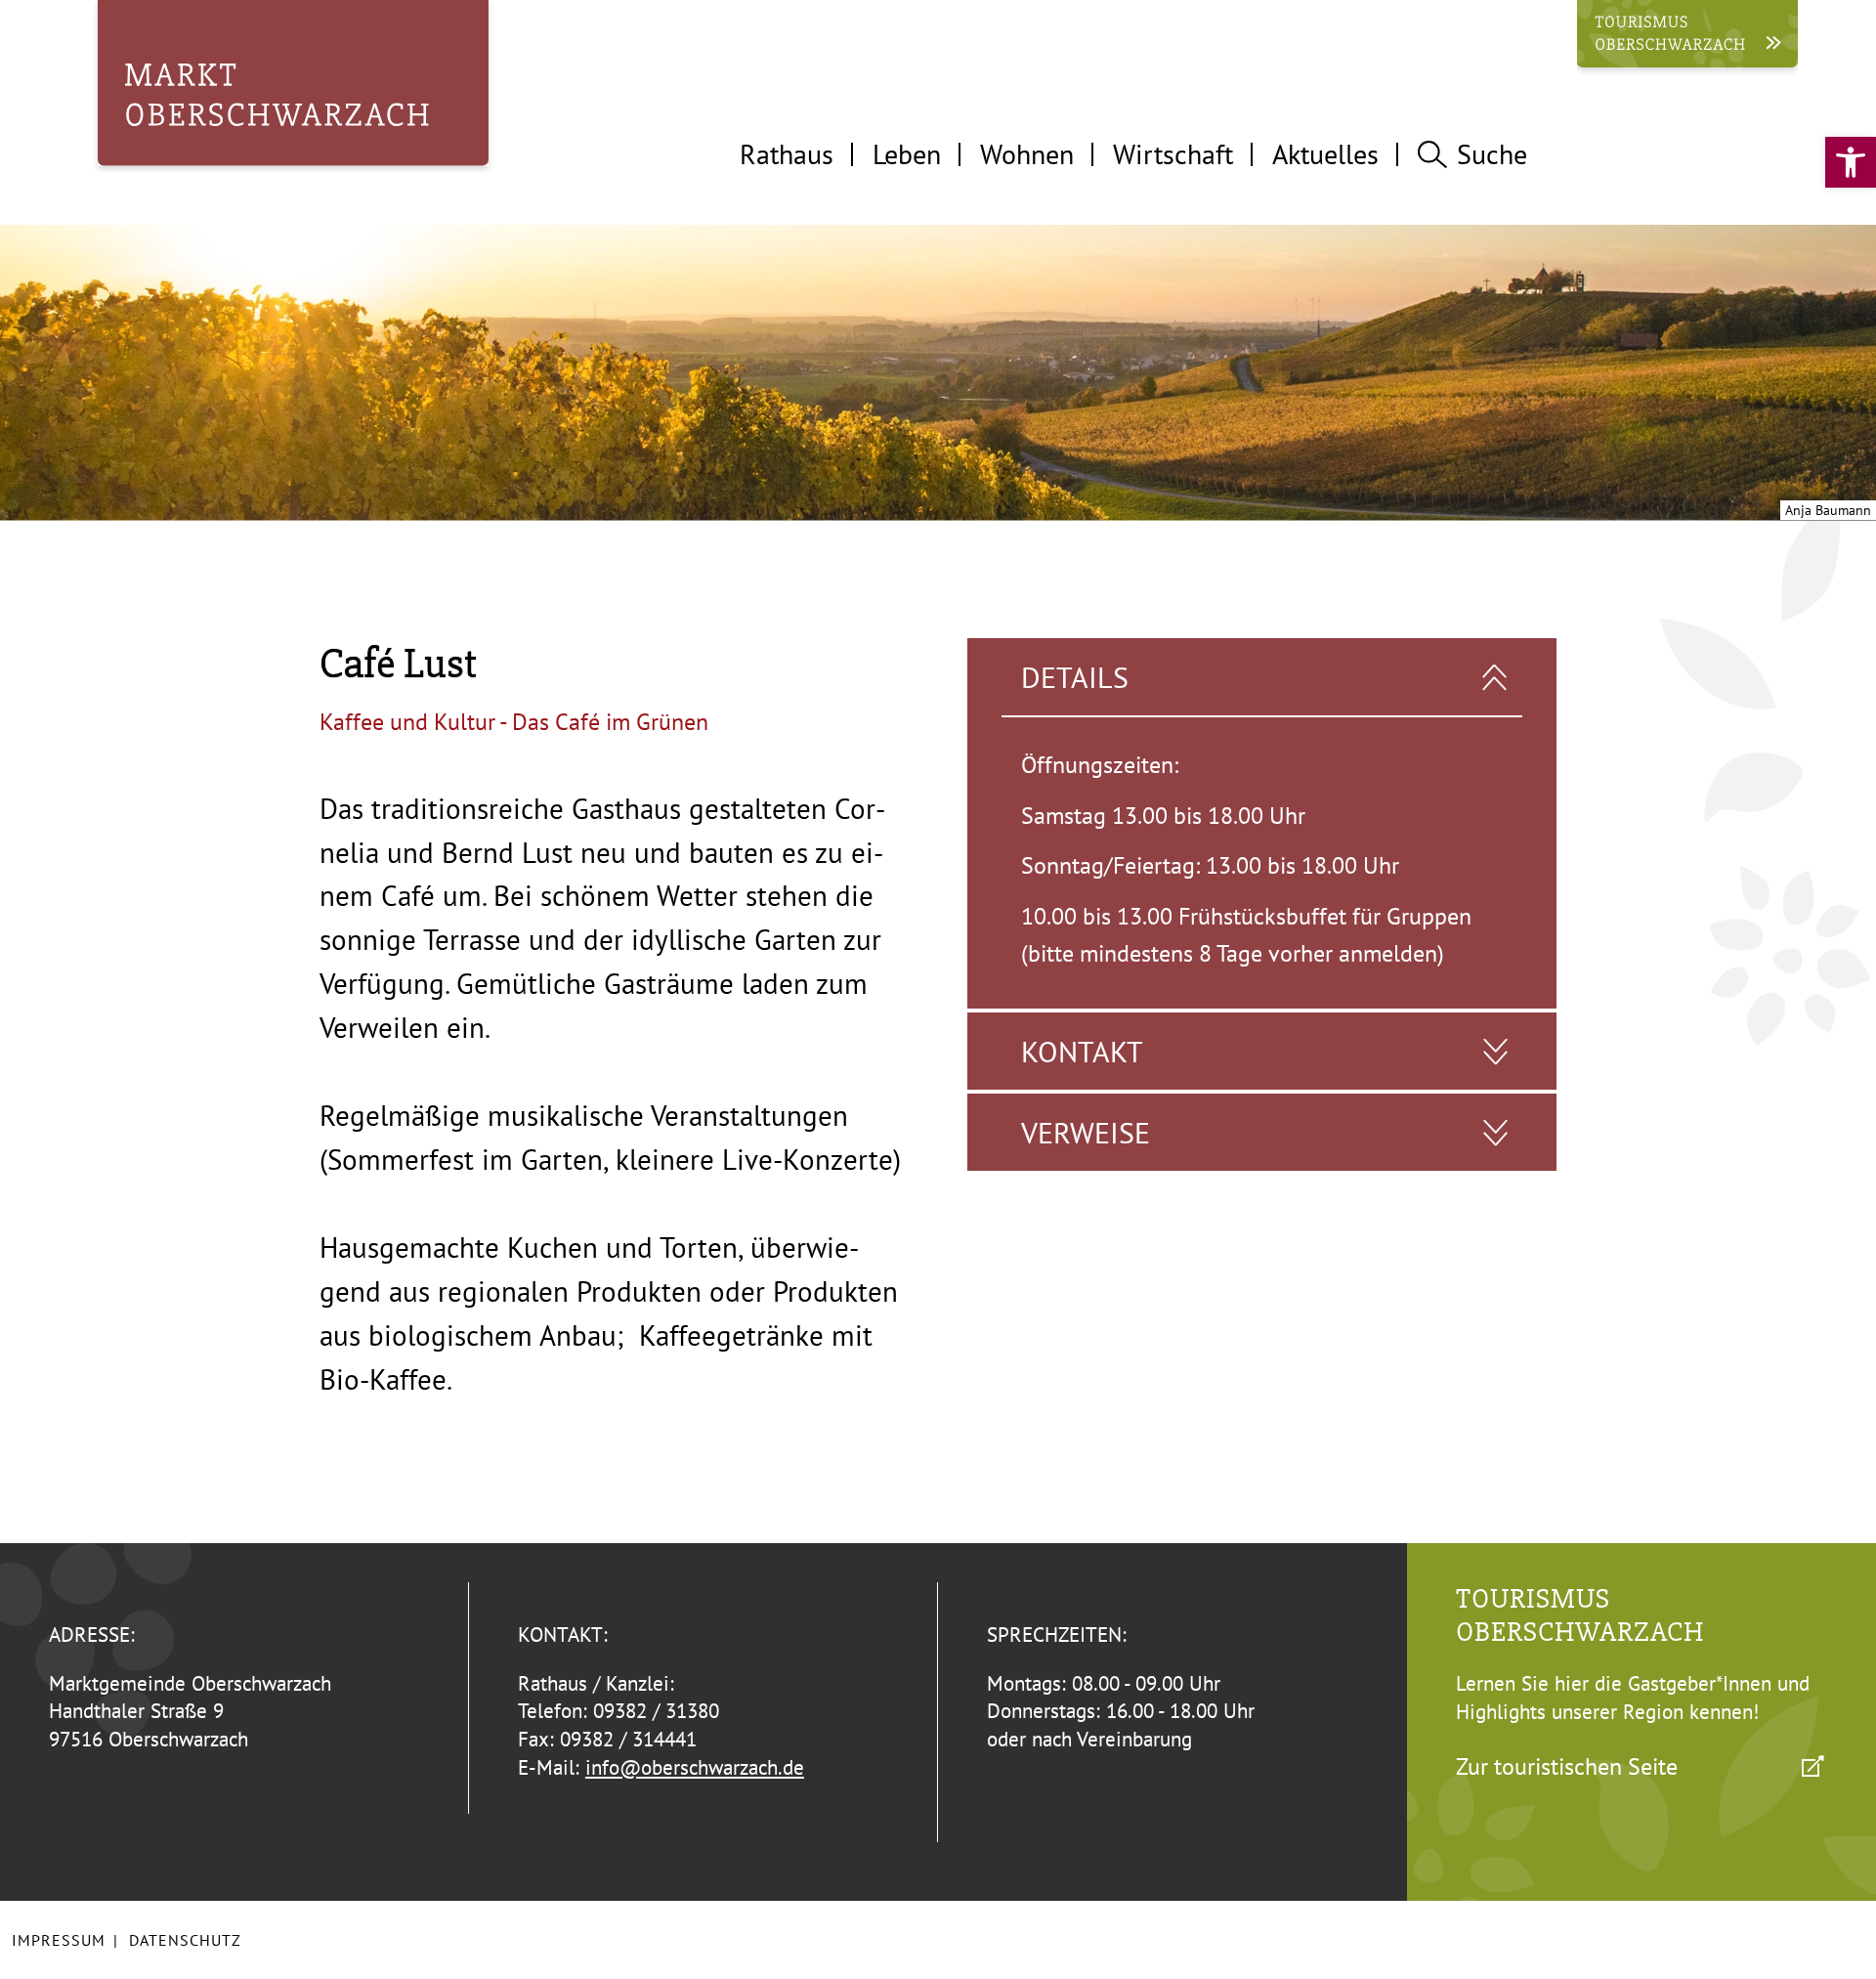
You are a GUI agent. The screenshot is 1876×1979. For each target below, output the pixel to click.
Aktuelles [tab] (1325, 154)
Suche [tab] (1492, 154)
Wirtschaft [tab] (1173, 154)
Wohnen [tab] (1027, 154)
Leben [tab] (907, 154)
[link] (1851, 162)
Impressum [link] (59, 1940)
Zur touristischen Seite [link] (1567, 1766)
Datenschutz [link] (185, 1940)
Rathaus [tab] (787, 154)
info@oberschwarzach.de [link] (695, 1767)
